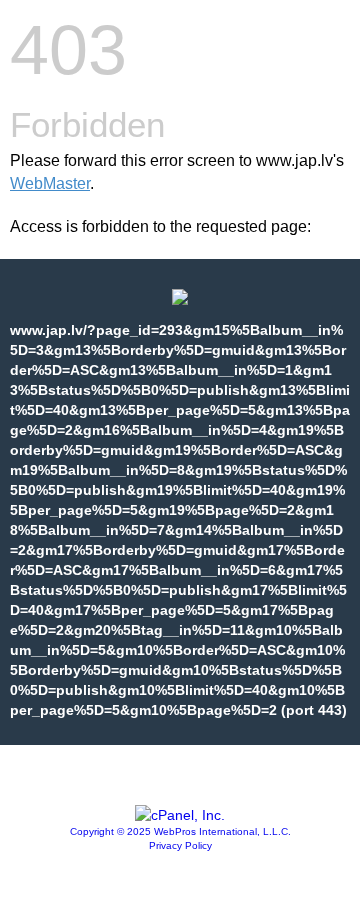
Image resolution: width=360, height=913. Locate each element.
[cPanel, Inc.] (180, 815)
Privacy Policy (180, 845)
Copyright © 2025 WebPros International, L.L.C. (180, 831)
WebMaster (50, 183)
